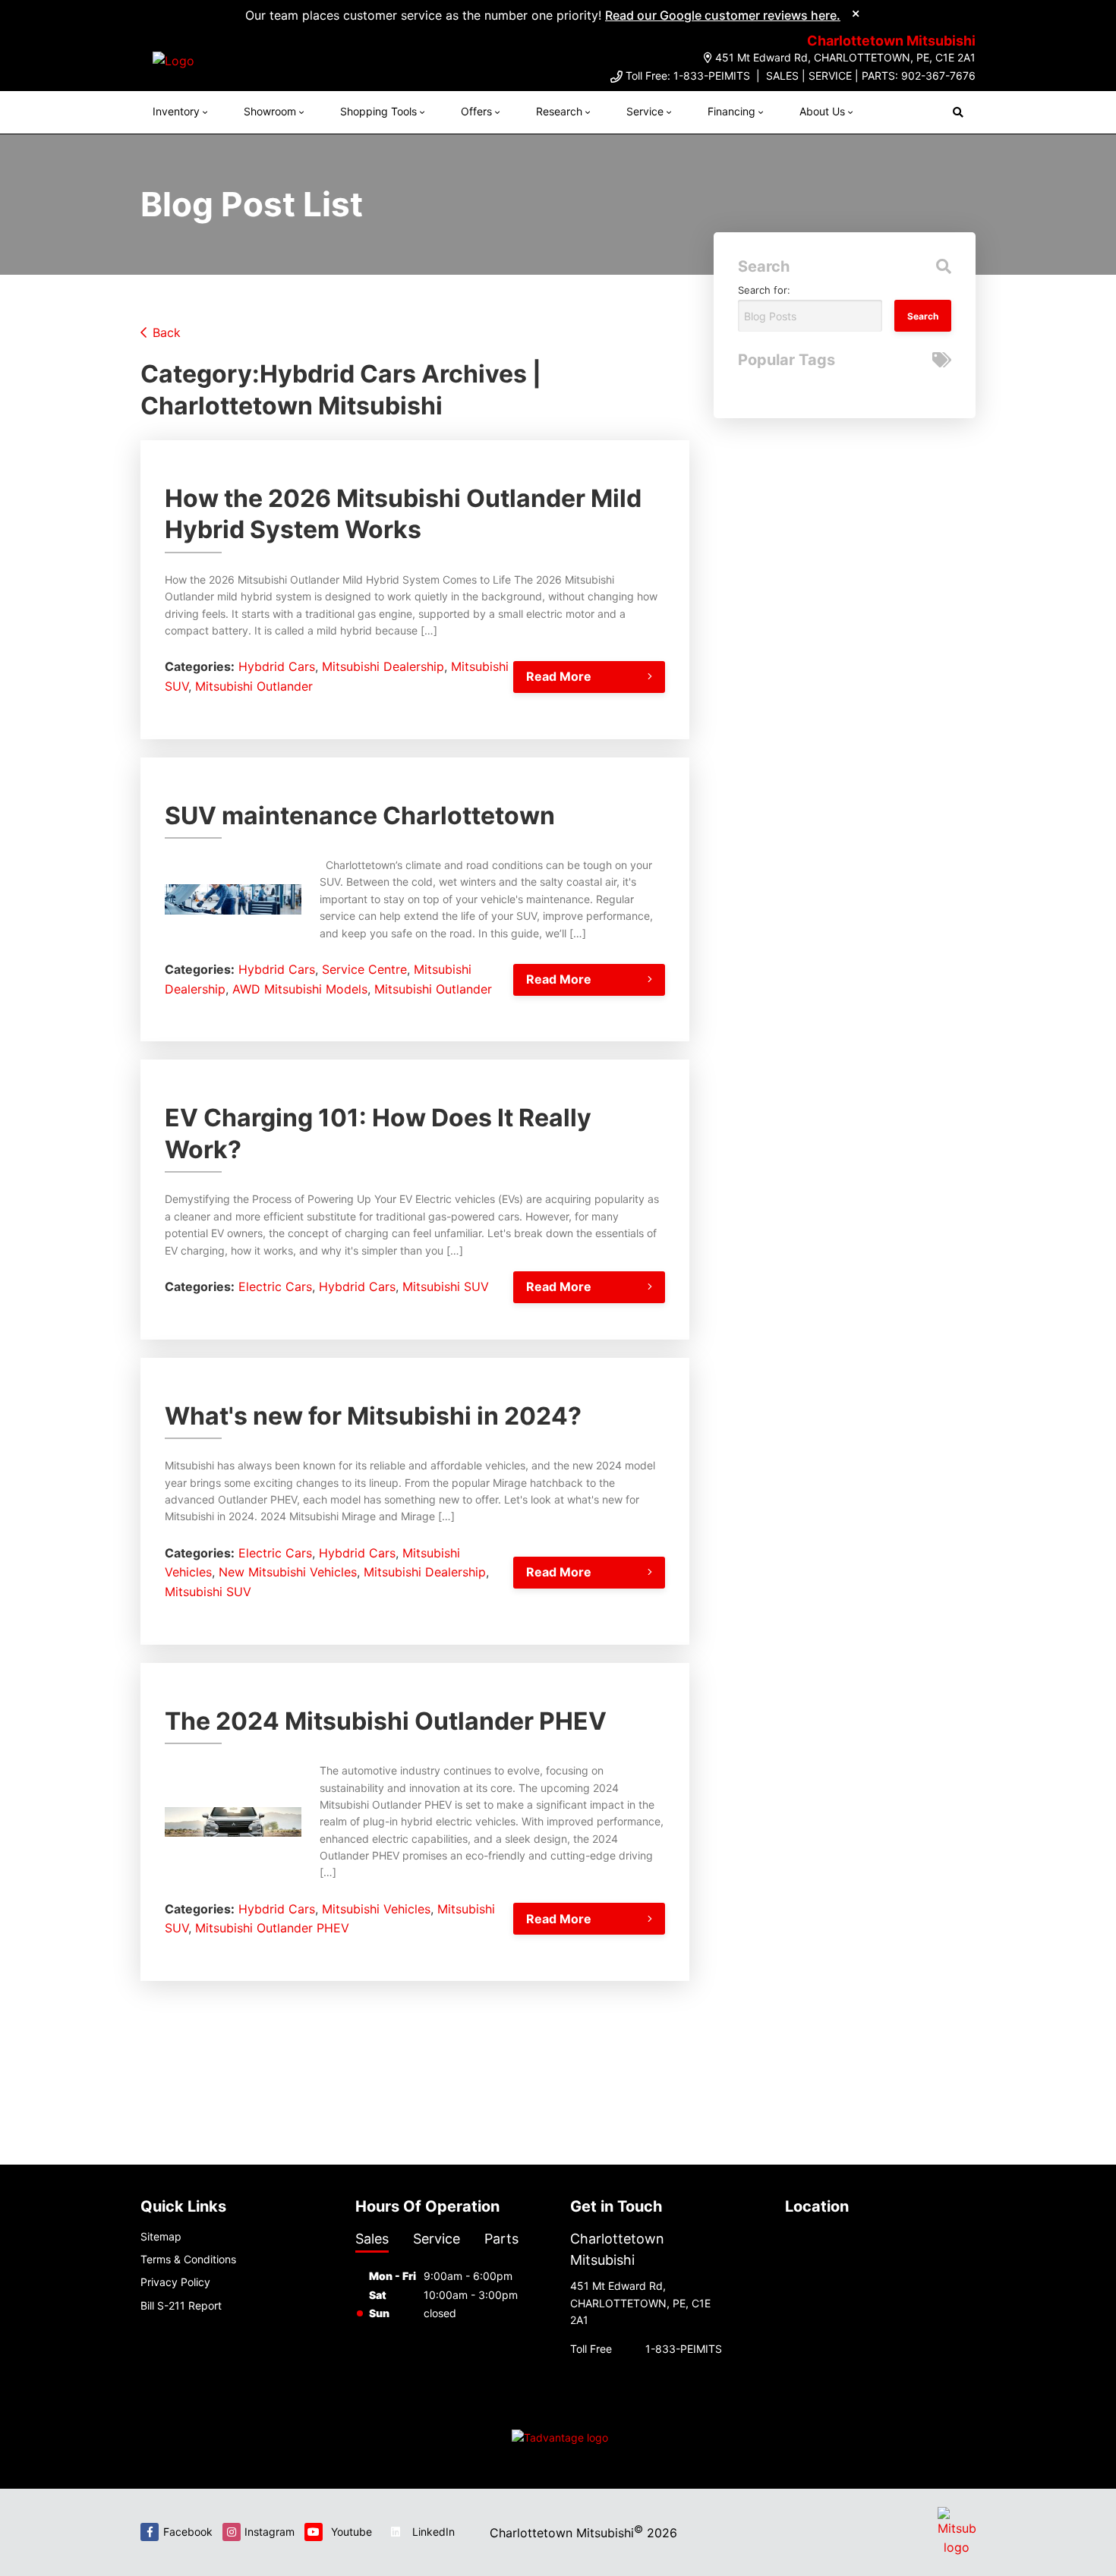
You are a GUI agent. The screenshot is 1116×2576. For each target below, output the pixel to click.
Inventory (176, 111)
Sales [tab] (372, 2239)
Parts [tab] (501, 2239)
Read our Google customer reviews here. (723, 15)
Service (645, 111)
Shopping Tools (378, 111)
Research (559, 111)
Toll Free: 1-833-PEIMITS (688, 76)
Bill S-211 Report (181, 2305)
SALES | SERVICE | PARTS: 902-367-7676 (871, 76)
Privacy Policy (175, 2282)
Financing (731, 111)
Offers (476, 111)
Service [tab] (437, 2239)
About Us (822, 111)
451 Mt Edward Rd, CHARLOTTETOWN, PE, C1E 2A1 (845, 57)
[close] (856, 13)
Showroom (270, 111)
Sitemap (161, 2236)
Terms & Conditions (188, 2259)
